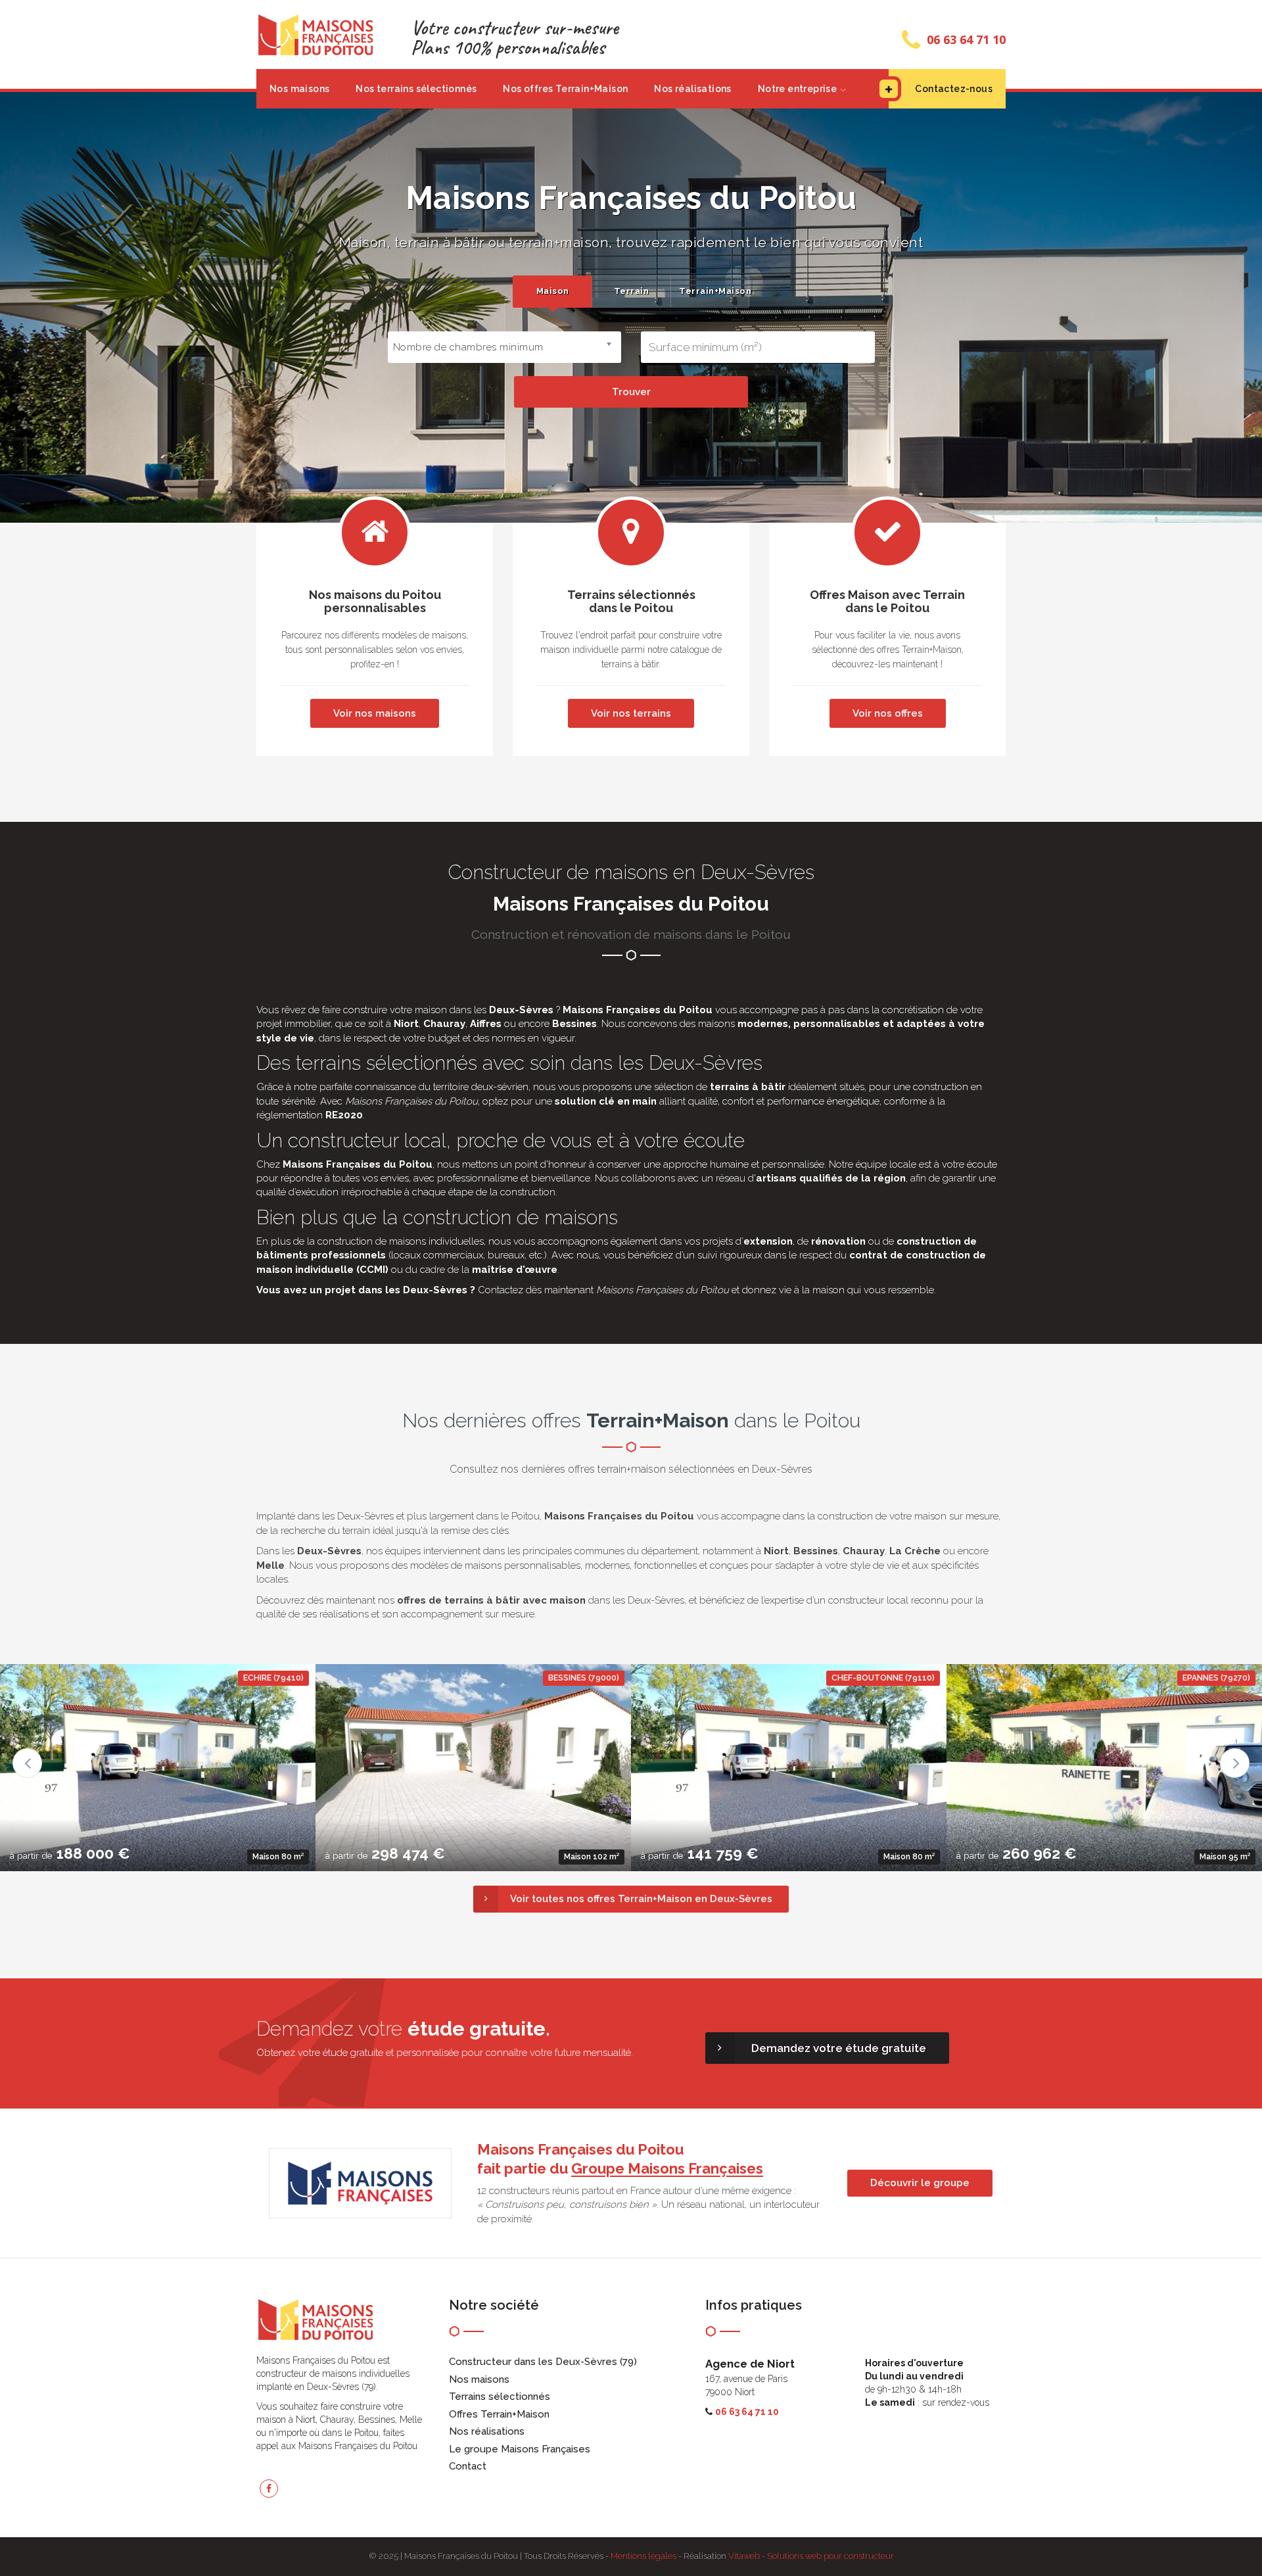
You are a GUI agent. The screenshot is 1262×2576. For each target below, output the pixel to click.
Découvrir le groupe (920, 2183)
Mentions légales (643, 2556)
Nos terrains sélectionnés (416, 89)
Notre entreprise (797, 89)
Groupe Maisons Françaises (667, 2168)
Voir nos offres (888, 713)
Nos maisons (299, 89)
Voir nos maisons (375, 713)
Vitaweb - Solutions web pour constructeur (811, 2556)
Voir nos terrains (631, 713)
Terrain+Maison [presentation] (714, 291)
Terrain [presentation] (632, 291)
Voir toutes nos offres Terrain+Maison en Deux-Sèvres (641, 1899)
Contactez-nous (954, 89)
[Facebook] (269, 2489)
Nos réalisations (692, 89)
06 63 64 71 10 (966, 39)
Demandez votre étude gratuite (839, 2048)
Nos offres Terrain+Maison (565, 89)
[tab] (552, 292)
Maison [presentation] (553, 291)
